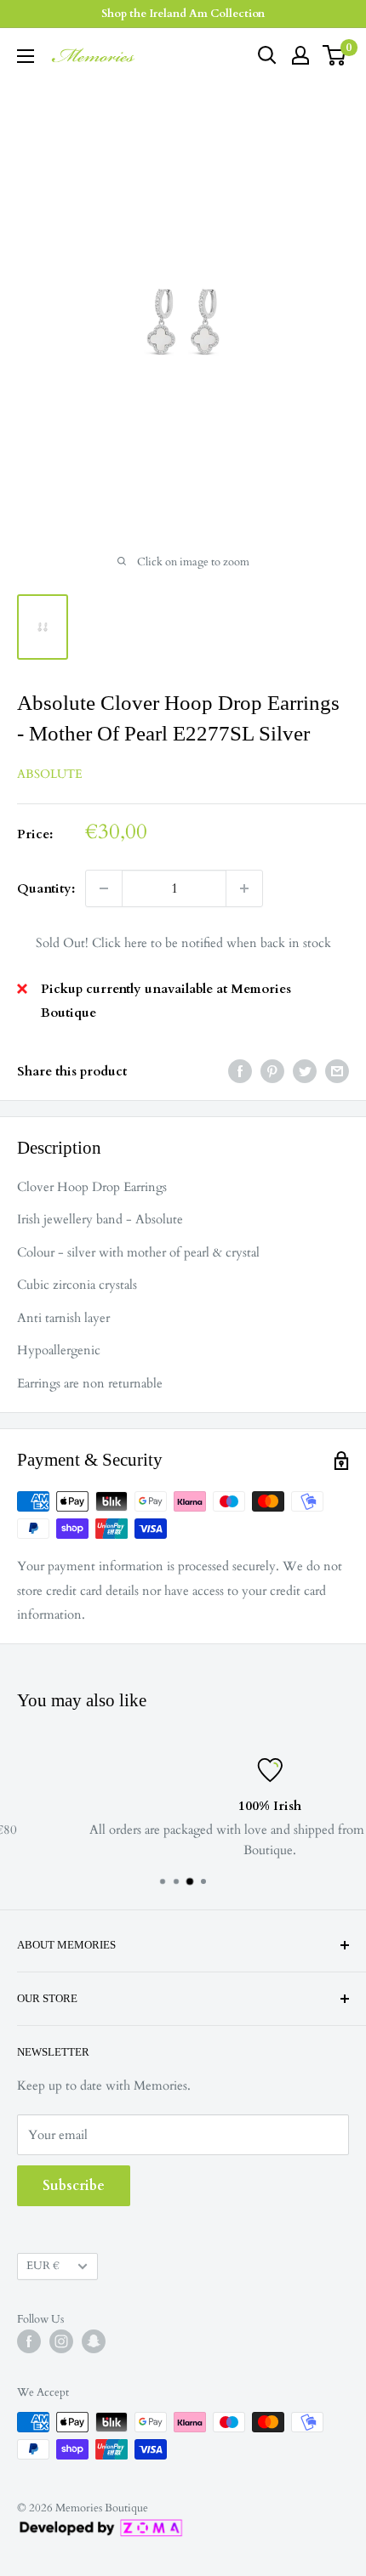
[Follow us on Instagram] (61, 2341)
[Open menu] (26, 56)
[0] (335, 55)
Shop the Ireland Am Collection (183, 14)
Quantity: (46, 888)
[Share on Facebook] (240, 1071)
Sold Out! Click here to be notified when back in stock (183, 943)
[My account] (300, 55)
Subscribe (74, 2186)
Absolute (50, 774)
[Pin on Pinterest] (272, 1071)
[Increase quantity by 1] (244, 888)
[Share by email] (337, 1071)
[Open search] (267, 55)
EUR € (43, 2266)
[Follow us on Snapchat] (94, 2341)
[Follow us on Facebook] (29, 2341)
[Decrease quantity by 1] (104, 888)
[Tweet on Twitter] (305, 1071)
